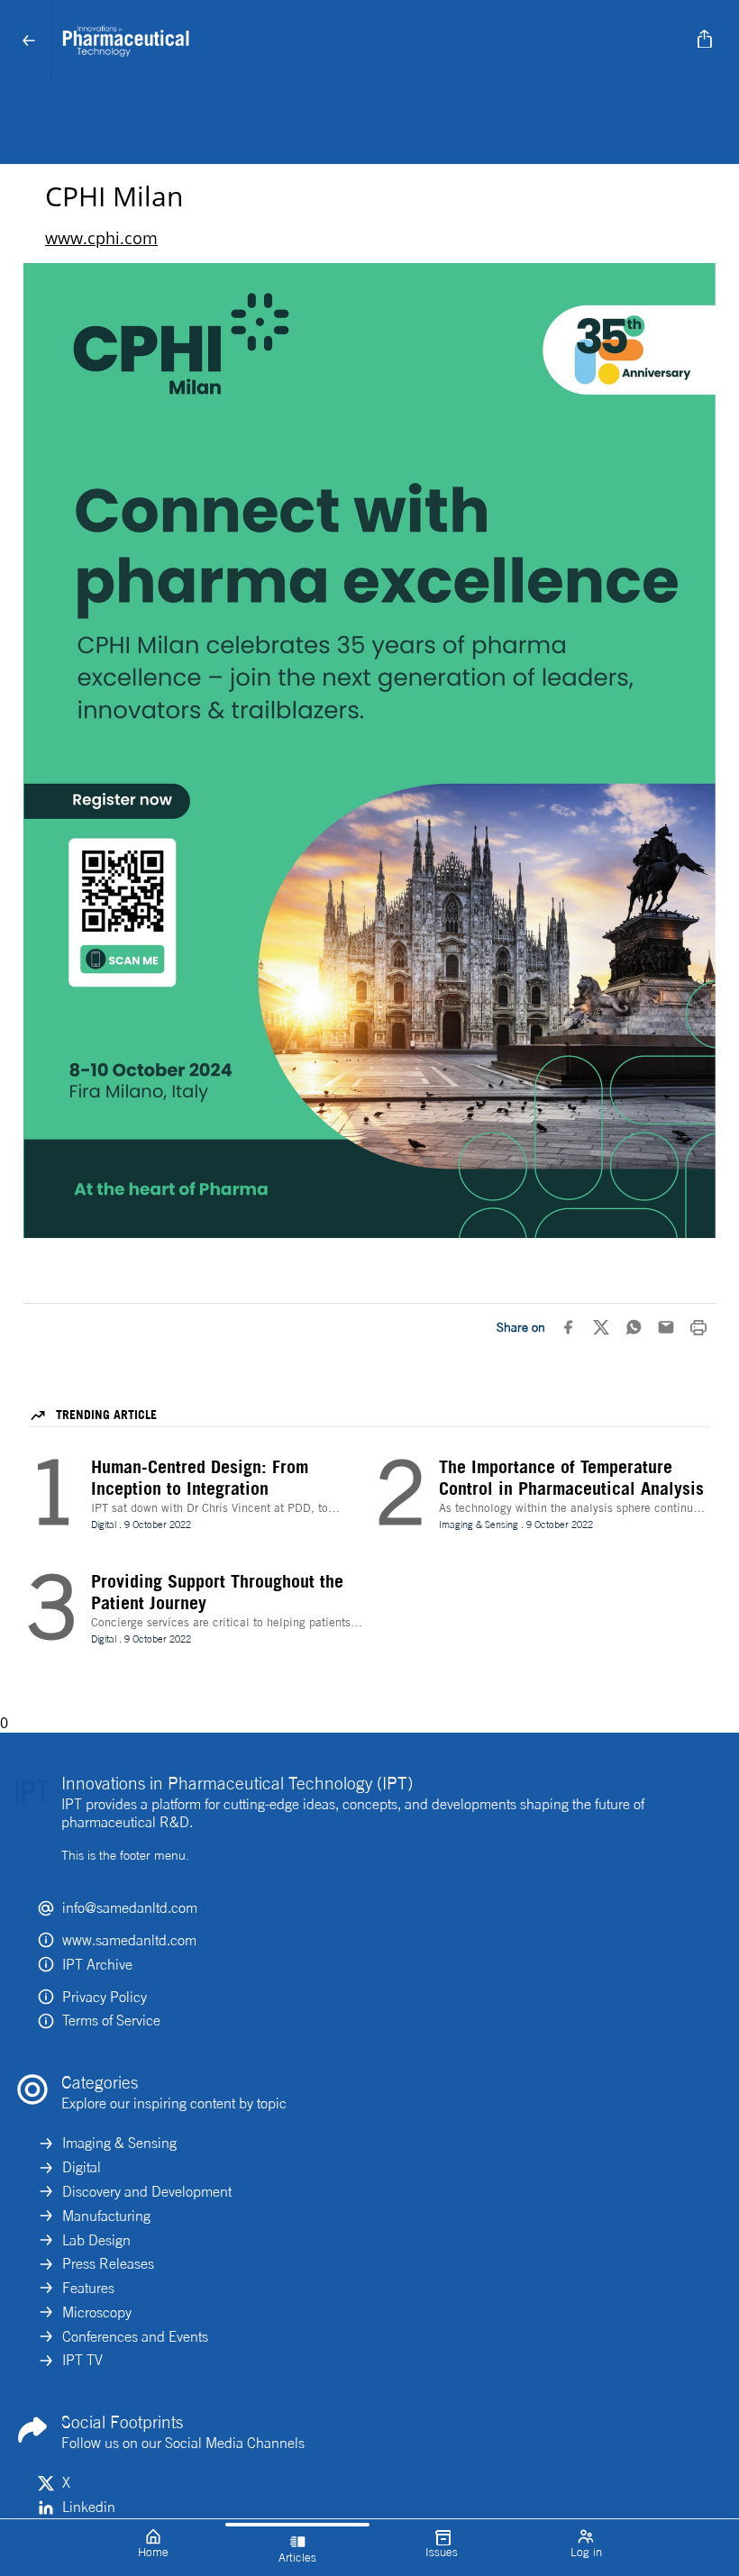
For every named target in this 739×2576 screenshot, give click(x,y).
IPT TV (82, 2360)
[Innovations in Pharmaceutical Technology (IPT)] (366, 41)
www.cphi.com (101, 238)
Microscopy (97, 2312)
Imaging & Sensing (119, 2143)
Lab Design (96, 2240)
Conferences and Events (135, 2336)
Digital (82, 2167)
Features (88, 2288)
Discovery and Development (147, 2191)
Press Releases (108, 2263)
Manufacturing (106, 2216)
